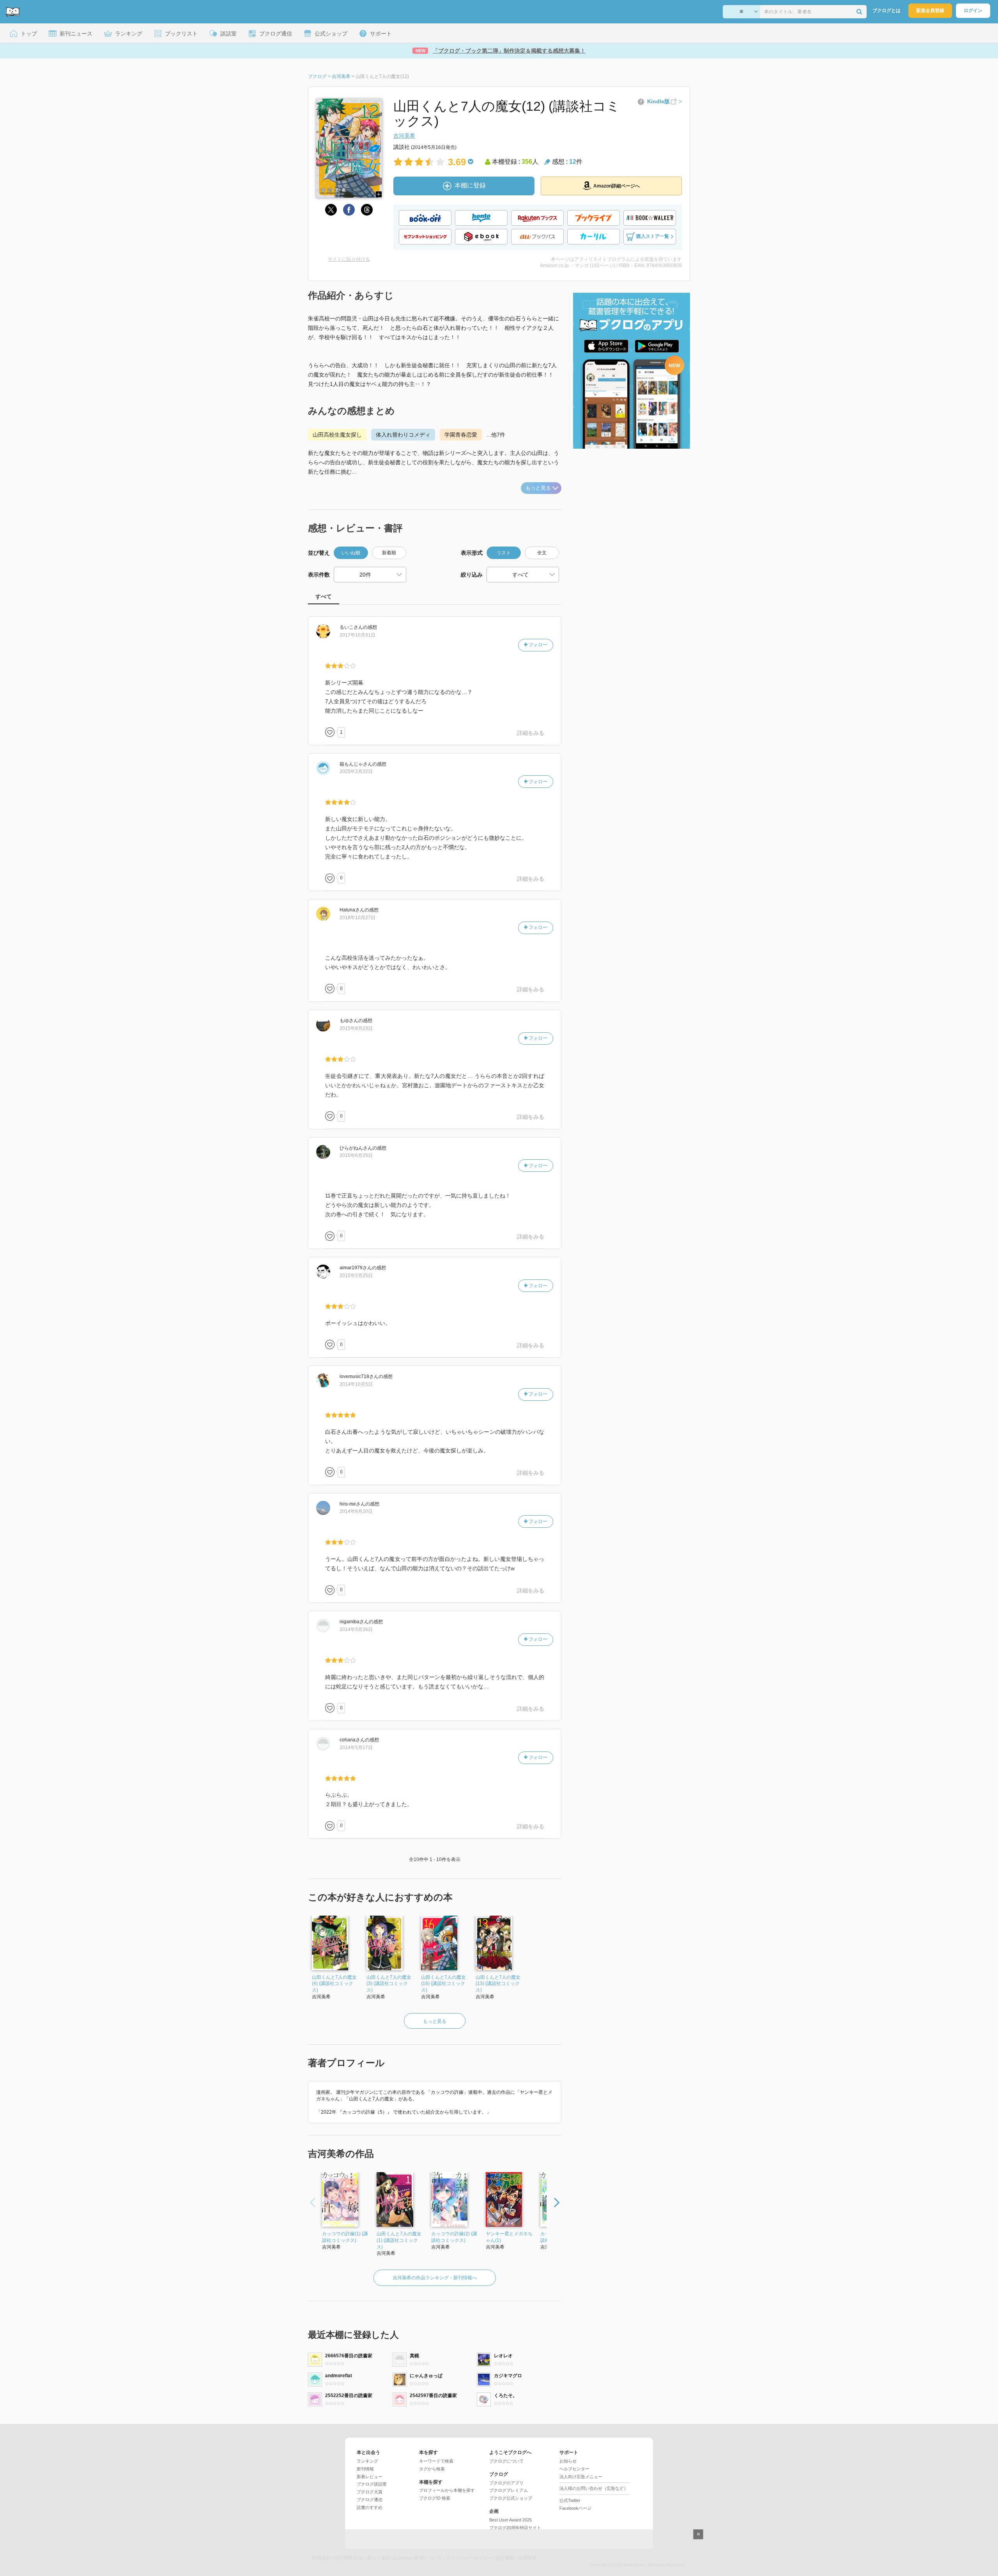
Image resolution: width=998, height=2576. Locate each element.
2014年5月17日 (356, 1748)
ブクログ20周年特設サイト (515, 2528)
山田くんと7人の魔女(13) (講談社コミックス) (498, 1984)
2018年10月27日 (357, 918)
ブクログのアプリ (506, 2483)
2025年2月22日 (356, 771)
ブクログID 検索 (435, 2498)
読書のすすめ (370, 2507)
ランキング (367, 2461)
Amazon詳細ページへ (617, 186)
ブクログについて (506, 2461)
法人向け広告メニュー (581, 2477)
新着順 (389, 553)
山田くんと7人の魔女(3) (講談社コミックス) (389, 1984)
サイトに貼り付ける (349, 259)
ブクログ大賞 (370, 2492)
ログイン (973, 11)
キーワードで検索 (436, 2461)
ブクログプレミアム (509, 2490)
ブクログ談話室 (372, 2484)
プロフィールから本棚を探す (447, 2490)
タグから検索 (432, 2469)
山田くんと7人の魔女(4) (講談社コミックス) (334, 1984)
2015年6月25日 (356, 1155)
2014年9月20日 (356, 1511)
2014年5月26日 (356, 1629)
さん (351, 627)
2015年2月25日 (356, 1276)
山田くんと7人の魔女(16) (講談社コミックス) (443, 1984)
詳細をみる (531, 733)
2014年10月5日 (356, 1384)
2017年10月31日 (357, 635)
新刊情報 (365, 2469)
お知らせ (568, 2461)
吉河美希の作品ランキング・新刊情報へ (435, 2278)
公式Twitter (570, 2500)
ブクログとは (887, 11)
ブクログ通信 (370, 2500)
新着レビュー (370, 2477)
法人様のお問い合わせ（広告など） (594, 2488)
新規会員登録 (930, 11)
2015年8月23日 (356, 1028)
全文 (542, 553)
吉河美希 (404, 136)
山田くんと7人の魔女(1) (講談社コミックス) (399, 2240)
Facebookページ (575, 2508)
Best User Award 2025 (511, 2520)
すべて (324, 596)
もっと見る (538, 488)
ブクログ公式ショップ (511, 2498)
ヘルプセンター (574, 2469)
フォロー (537, 645)
